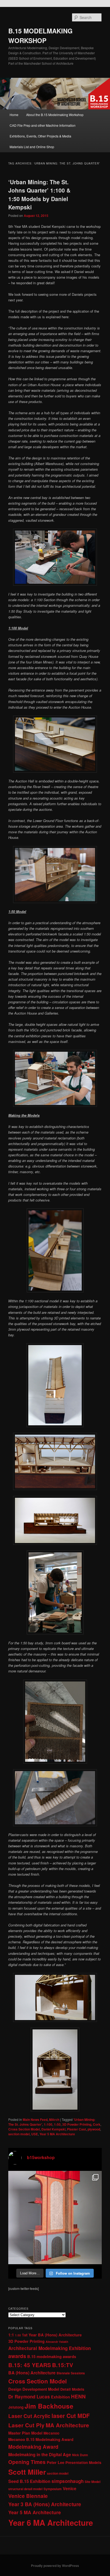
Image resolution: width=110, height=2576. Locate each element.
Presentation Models (83, 2462)
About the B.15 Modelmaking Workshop (55, 115)
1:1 (11, 2335)
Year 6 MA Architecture (51, 2523)
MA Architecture (67, 2425)
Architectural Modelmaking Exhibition (50, 2348)
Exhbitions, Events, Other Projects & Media (40, 136)
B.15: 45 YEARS (30, 2365)
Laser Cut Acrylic (29, 2416)
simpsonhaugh (68, 2481)
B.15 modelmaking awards (52, 2356)
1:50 (57, 2124)
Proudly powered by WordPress (55, 2566)
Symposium (53, 2489)
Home (14, 115)
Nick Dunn (80, 2455)
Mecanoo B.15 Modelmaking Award (41, 2439)
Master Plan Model (25, 2433)
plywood (94, 2129)
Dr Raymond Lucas (29, 2397)
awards (17, 2356)
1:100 (48, 2124)
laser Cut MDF (71, 2416)
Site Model (93, 2482)
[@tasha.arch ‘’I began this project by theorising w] (55, 2218)
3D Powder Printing (77, 2124)
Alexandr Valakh (57, 2342)
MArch (54, 2120)
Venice (70, 2488)
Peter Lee (56, 2462)
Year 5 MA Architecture (57, 2134)
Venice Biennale (28, 2496)
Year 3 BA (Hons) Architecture (45, 2504)
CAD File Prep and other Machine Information (43, 125)
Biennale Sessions (71, 2373)
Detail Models (72, 2389)
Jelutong (16, 2407)
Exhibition (60, 2397)
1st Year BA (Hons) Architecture (52, 2335)
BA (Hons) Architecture (32, 2373)
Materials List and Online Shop (32, 147)
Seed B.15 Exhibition (29, 2481)
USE (35, 2134)
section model (19, 2134)
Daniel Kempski (53, 2129)
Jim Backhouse (49, 2406)
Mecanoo (51, 2433)
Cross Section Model (24, 2129)
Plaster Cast (76, 2129)
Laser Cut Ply (26, 2425)
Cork (97, 2124)
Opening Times (27, 2462)
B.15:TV (63, 2365)
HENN (78, 2396)
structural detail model (25, 2489)
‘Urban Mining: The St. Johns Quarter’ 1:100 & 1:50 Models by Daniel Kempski (39, 195)
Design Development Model (34, 2389)
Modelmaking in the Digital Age (40, 2454)
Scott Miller (27, 2472)
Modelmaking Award (33, 2447)
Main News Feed (35, 2120)
